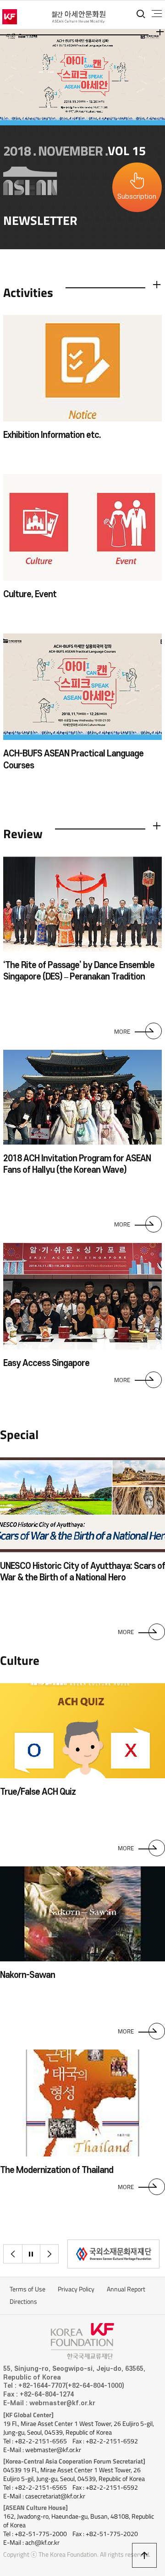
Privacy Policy (76, 2289)
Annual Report (126, 2289)
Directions (23, 2302)
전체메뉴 (157, 14)
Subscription (137, 197)
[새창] (113, 2254)
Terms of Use (27, 2289)
